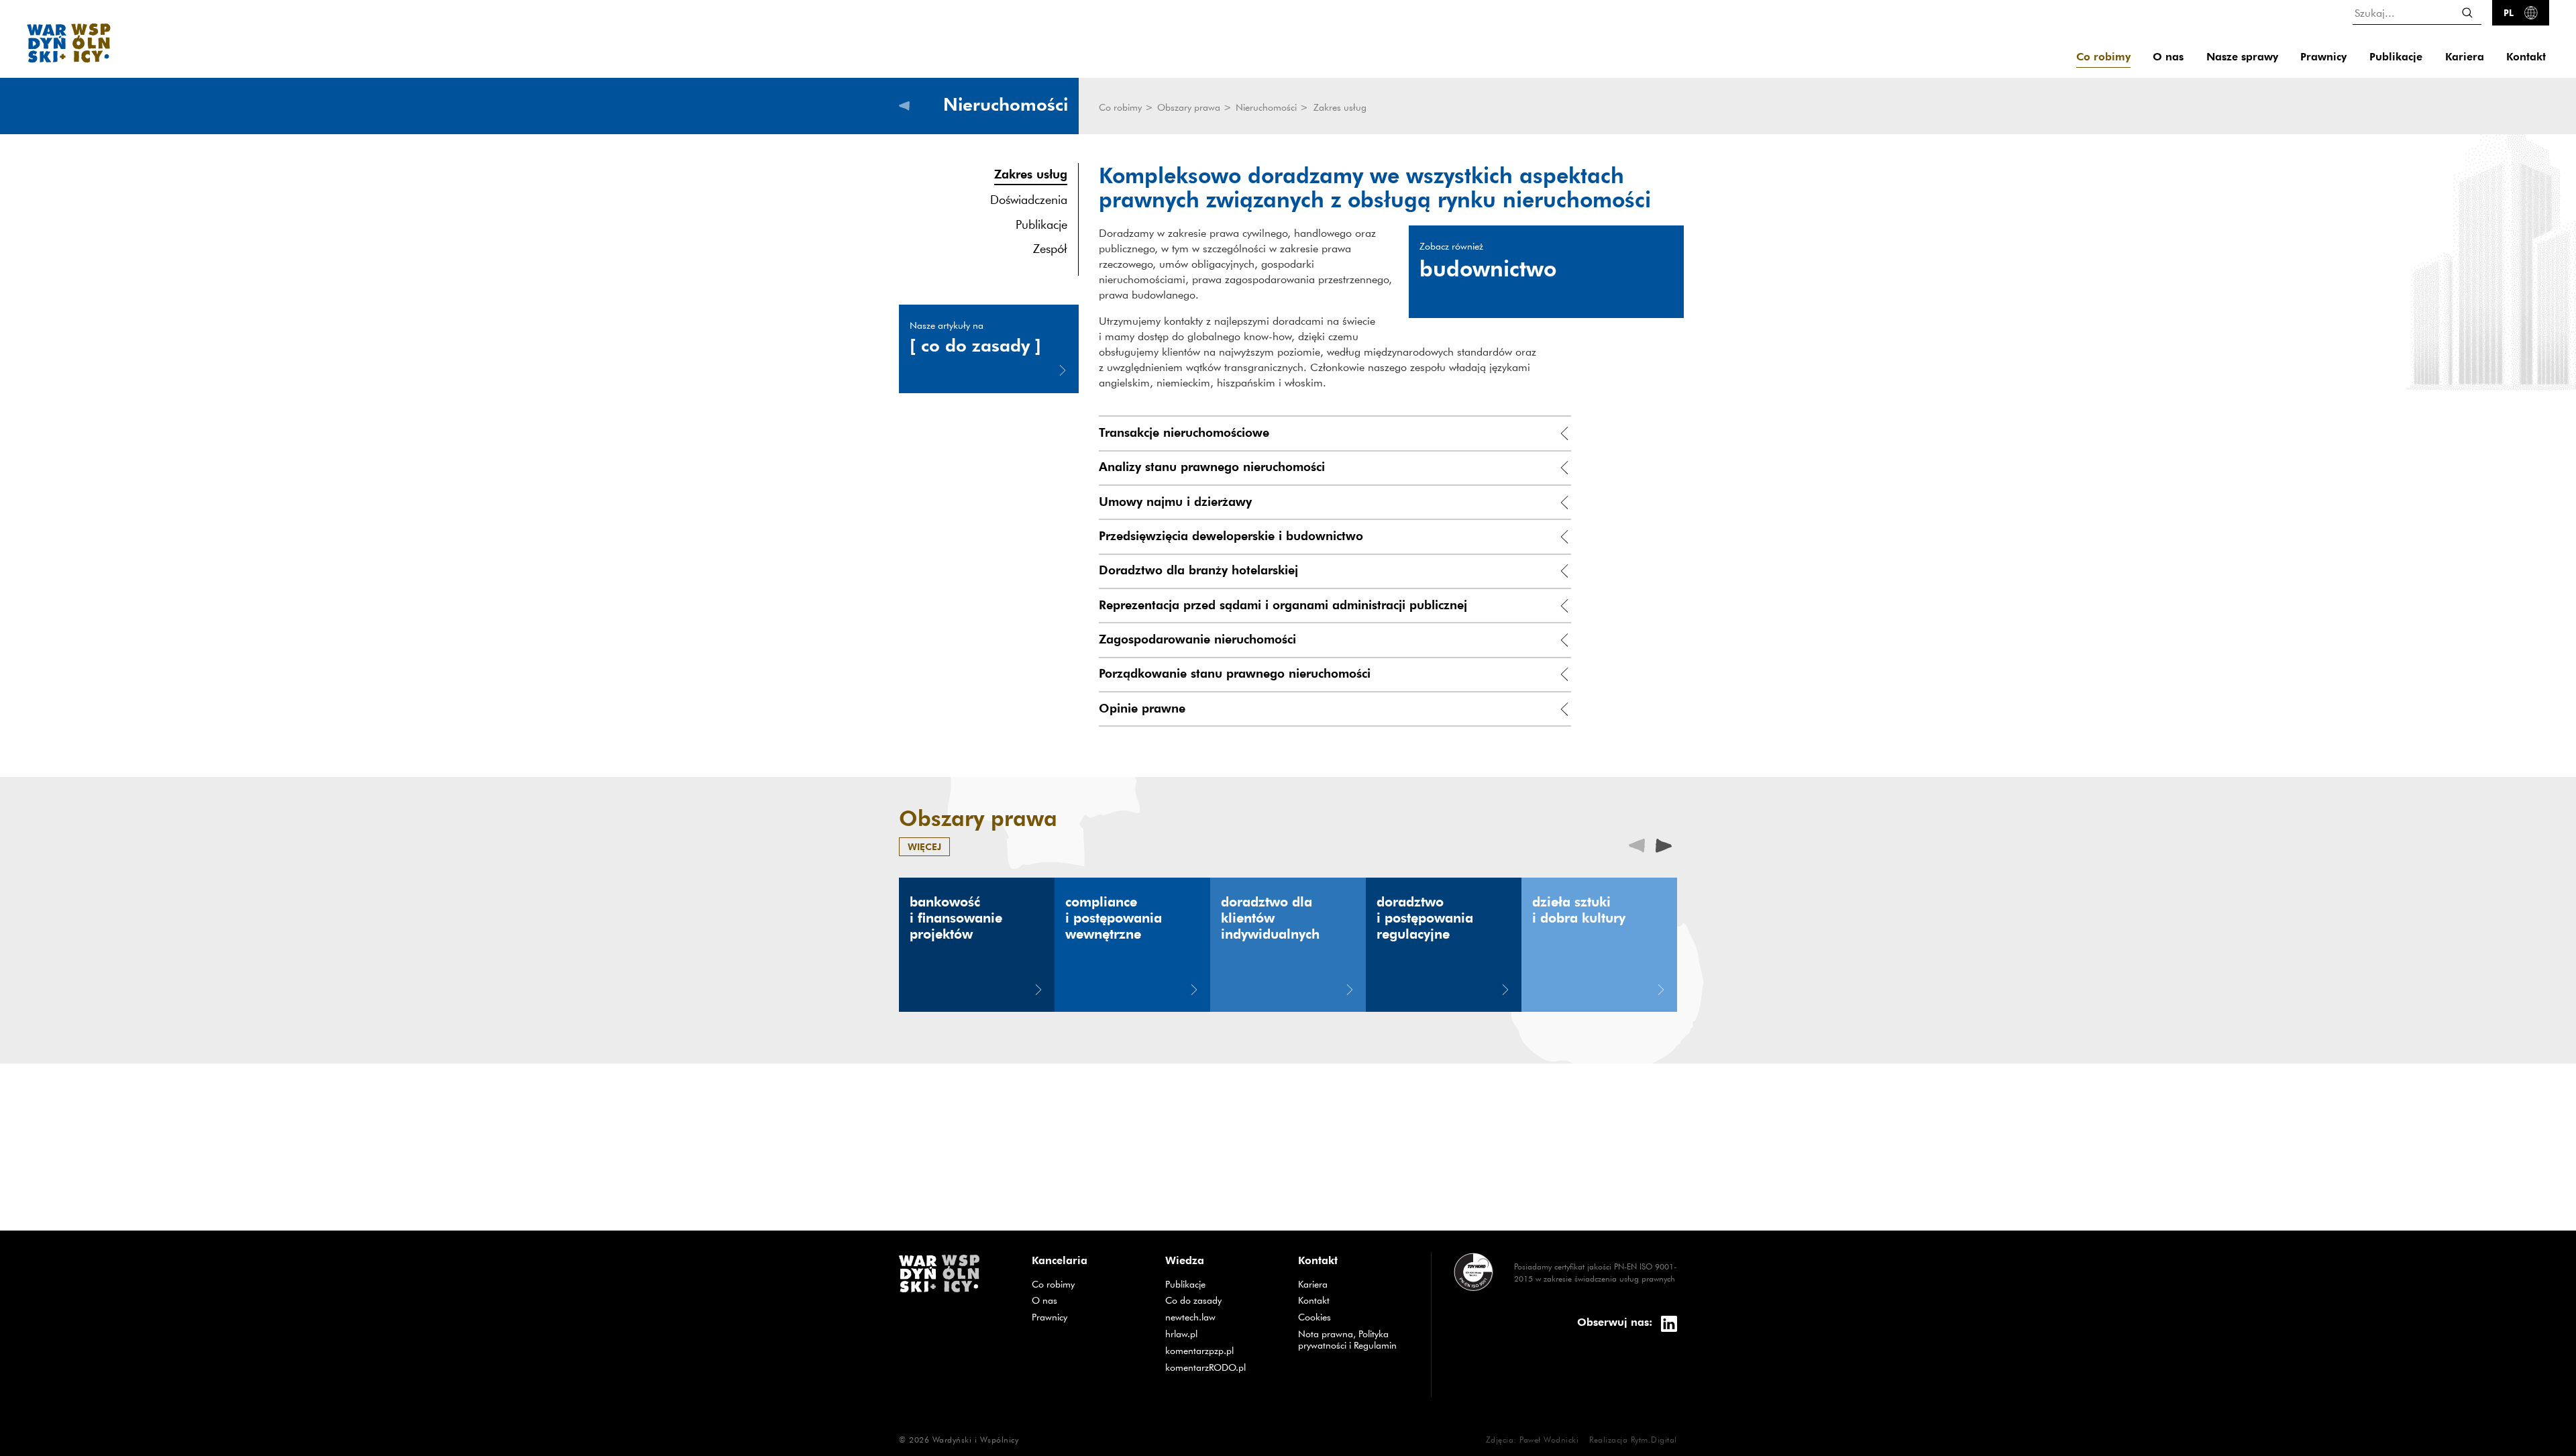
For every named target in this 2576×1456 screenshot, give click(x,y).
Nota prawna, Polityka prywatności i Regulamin (1347, 1340)
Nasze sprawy (2242, 57)
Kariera (2465, 57)
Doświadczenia (1029, 200)
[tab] (1335, 433)
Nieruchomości (1268, 107)
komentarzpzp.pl (1222, 1350)
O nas (2168, 57)
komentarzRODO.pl (1222, 1367)
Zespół (1050, 249)
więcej (924, 846)
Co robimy (2103, 57)
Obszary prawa (1190, 107)
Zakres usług (1031, 173)
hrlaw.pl (1222, 1334)
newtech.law (1222, 1317)
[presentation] (1664, 844)
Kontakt (2526, 57)
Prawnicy (2323, 57)
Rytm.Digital (1654, 1439)
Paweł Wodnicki (1549, 1439)
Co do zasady (1222, 1300)
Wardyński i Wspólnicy (976, 1439)
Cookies (1314, 1317)
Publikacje (2396, 57)
